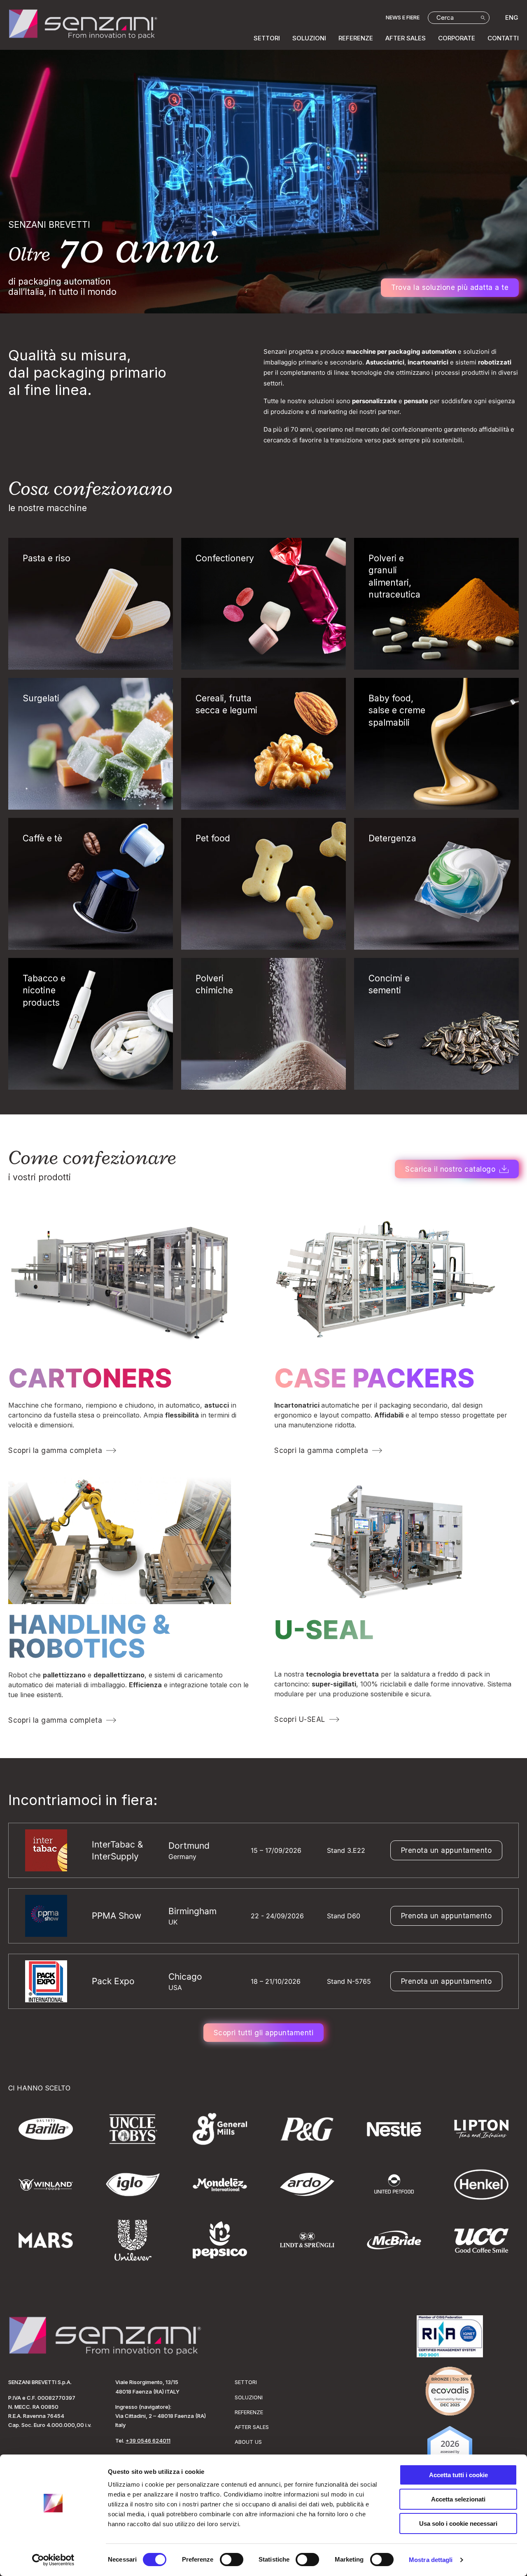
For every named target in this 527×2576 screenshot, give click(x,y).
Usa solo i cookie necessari (458, 2523)
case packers (374, 1378)
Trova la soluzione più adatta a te (450, 287)
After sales (406, 38)
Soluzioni (309, 38)
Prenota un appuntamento (447, 1850)
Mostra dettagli (431, 2560)
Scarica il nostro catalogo (450, 1169)
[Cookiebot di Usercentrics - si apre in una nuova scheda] (53, 2560)
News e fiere (403, 17)
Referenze (356, 38)
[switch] (232, 2560)
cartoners (90, 1378)
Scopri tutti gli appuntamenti (264, 2033)
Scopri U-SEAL (300, 1719)
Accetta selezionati (458, 2499)
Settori (267, 38)
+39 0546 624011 (148, 2441)
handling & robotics (89, 1636)
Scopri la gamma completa (55, 1450)
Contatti (503, 38)
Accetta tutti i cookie (458, 2475)
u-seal (324, 1630)
